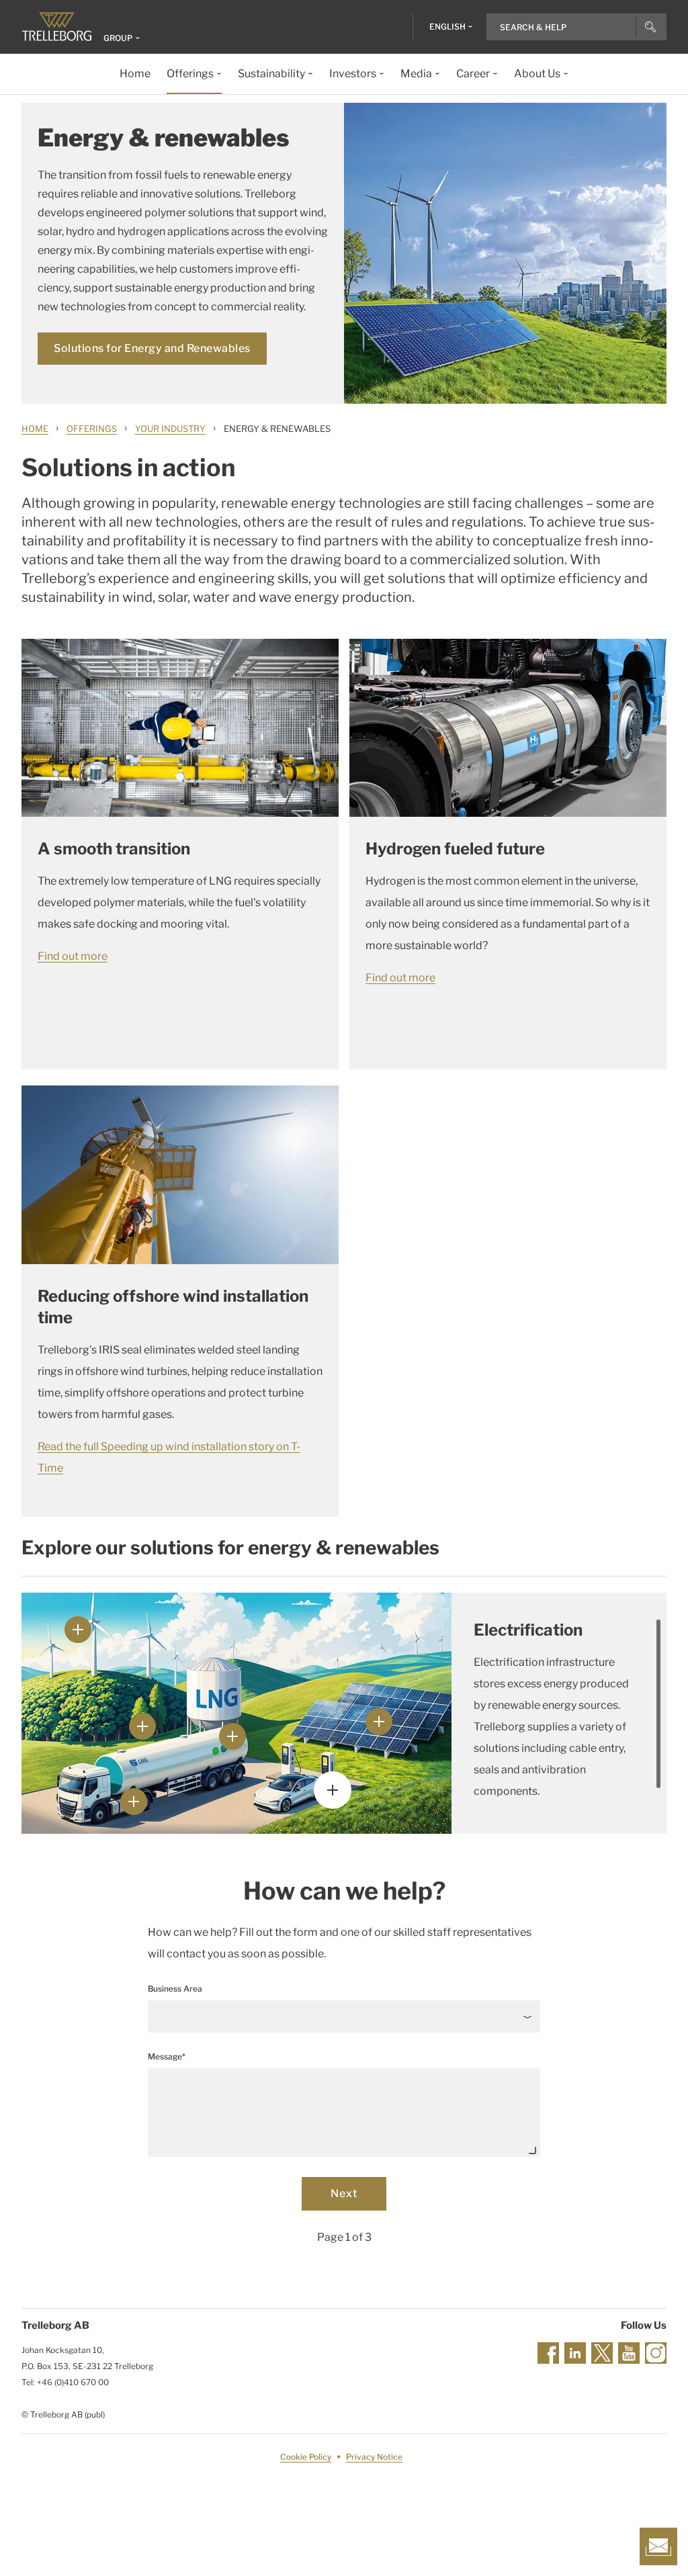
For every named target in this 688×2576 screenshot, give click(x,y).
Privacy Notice (374, 2457)
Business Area (175, 1989)
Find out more (73, 956)
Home (35, 429)
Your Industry (170, 429)
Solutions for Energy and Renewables (152, 348)
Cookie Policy (306, 2457)
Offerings (92, 429)
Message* (167, 2056)
